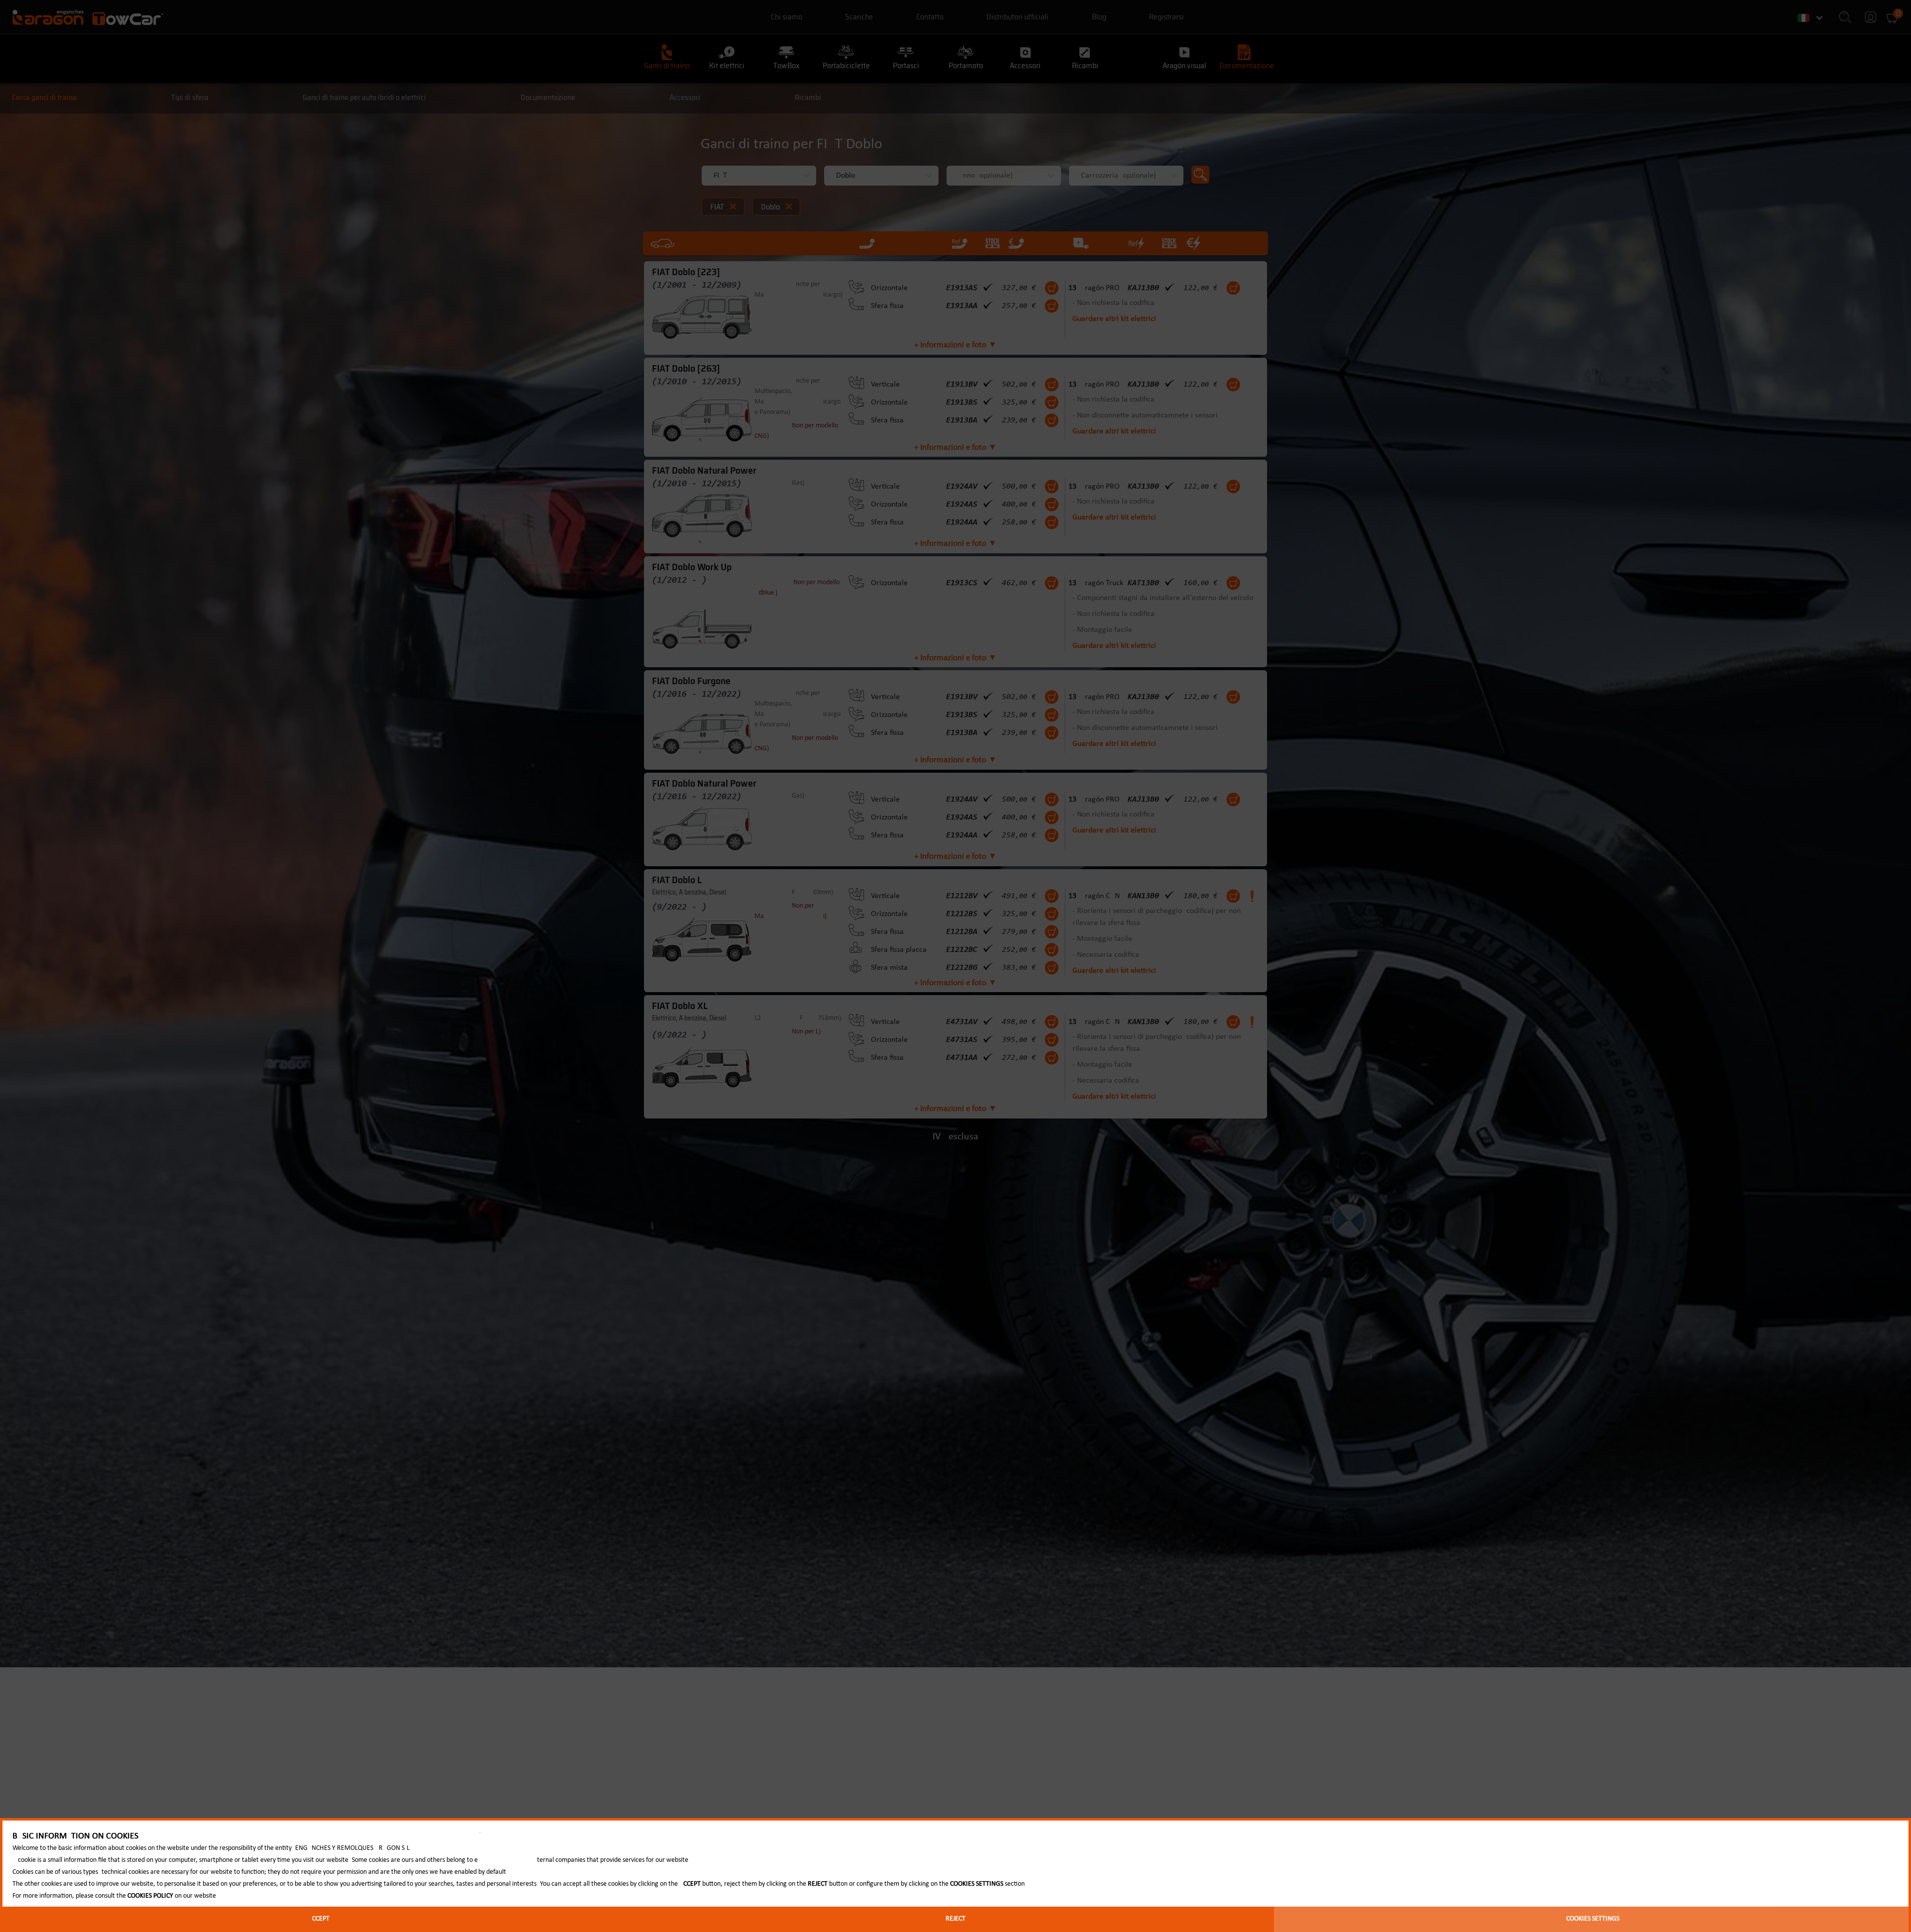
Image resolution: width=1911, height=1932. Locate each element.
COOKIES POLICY (150, 1896)
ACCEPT (319, 1919)
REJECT (955, 1919)
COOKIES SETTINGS (1593, 1919)
